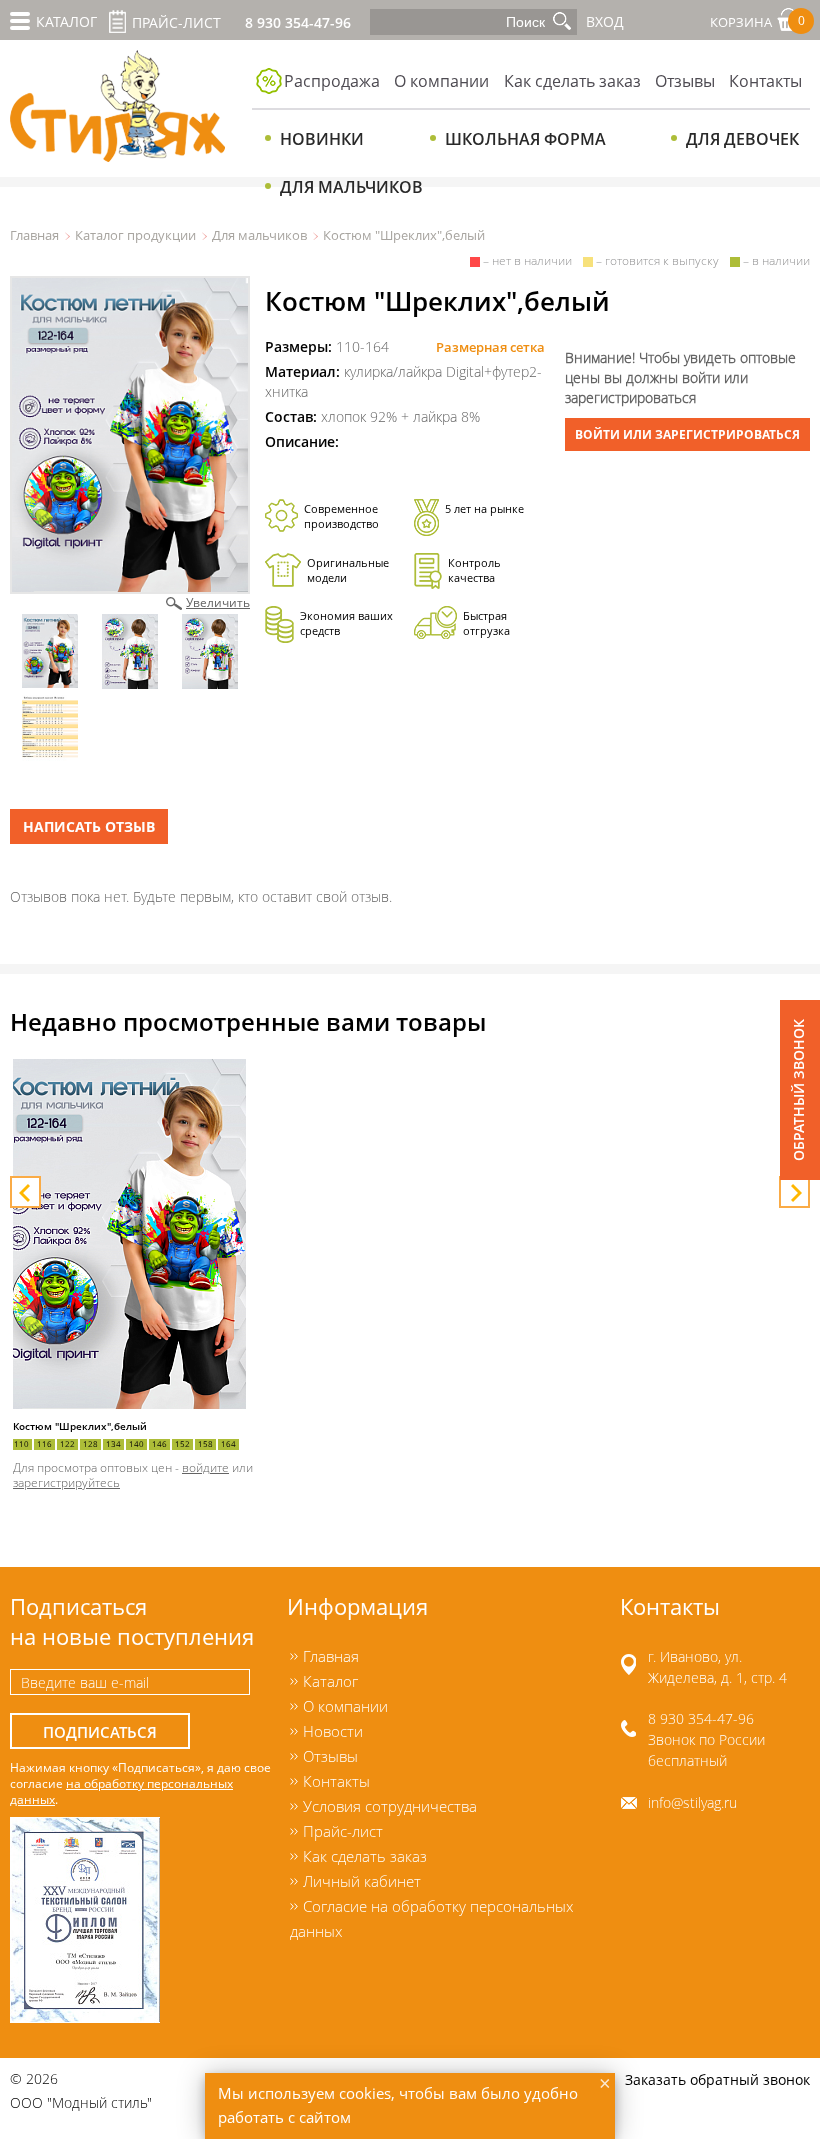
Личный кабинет (362, 1881)
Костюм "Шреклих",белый (80, 1426)
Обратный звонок (798, 1090)
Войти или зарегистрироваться (687, 434)
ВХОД (605, 21)
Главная (34, 235)
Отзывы (685, 81)
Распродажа (332, 81)
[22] (130, 435)
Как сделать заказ (572, 81)
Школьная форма (525, 139)
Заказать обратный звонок (717, 2079)
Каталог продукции (135, 235)
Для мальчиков (351, 187)
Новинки (322, 139)
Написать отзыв (89, 826)
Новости (333, 1731)
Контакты (765, 81)
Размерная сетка (490, 347)
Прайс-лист (176, 22)
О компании (441, 81)
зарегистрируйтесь (66, 1482)
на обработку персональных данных (121, 1791)
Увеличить (218, 602)
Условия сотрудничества (390, 1806)
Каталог (330, 1681)
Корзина (757, 21)
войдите (205, 1467)
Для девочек (742, 139)
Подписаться (100, 1732)
